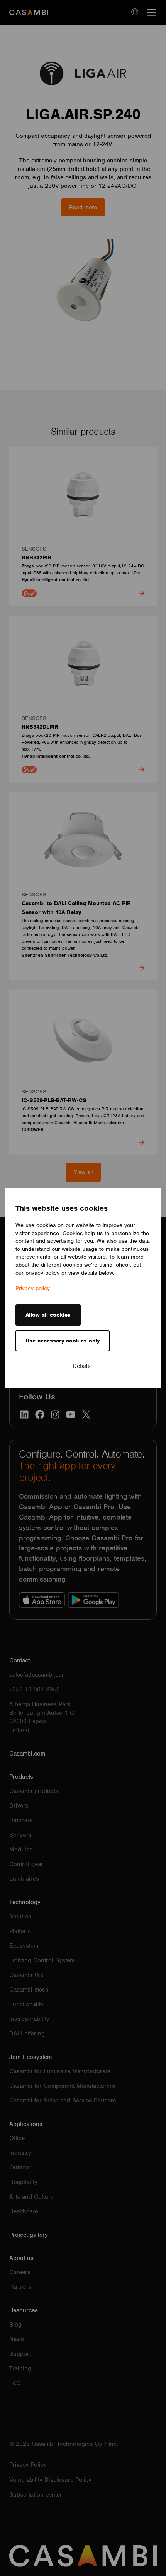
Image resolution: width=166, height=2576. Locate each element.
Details (82, 1366)
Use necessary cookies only (63, 1341)
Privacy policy (33, 1288)
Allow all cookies (48, 1315)
